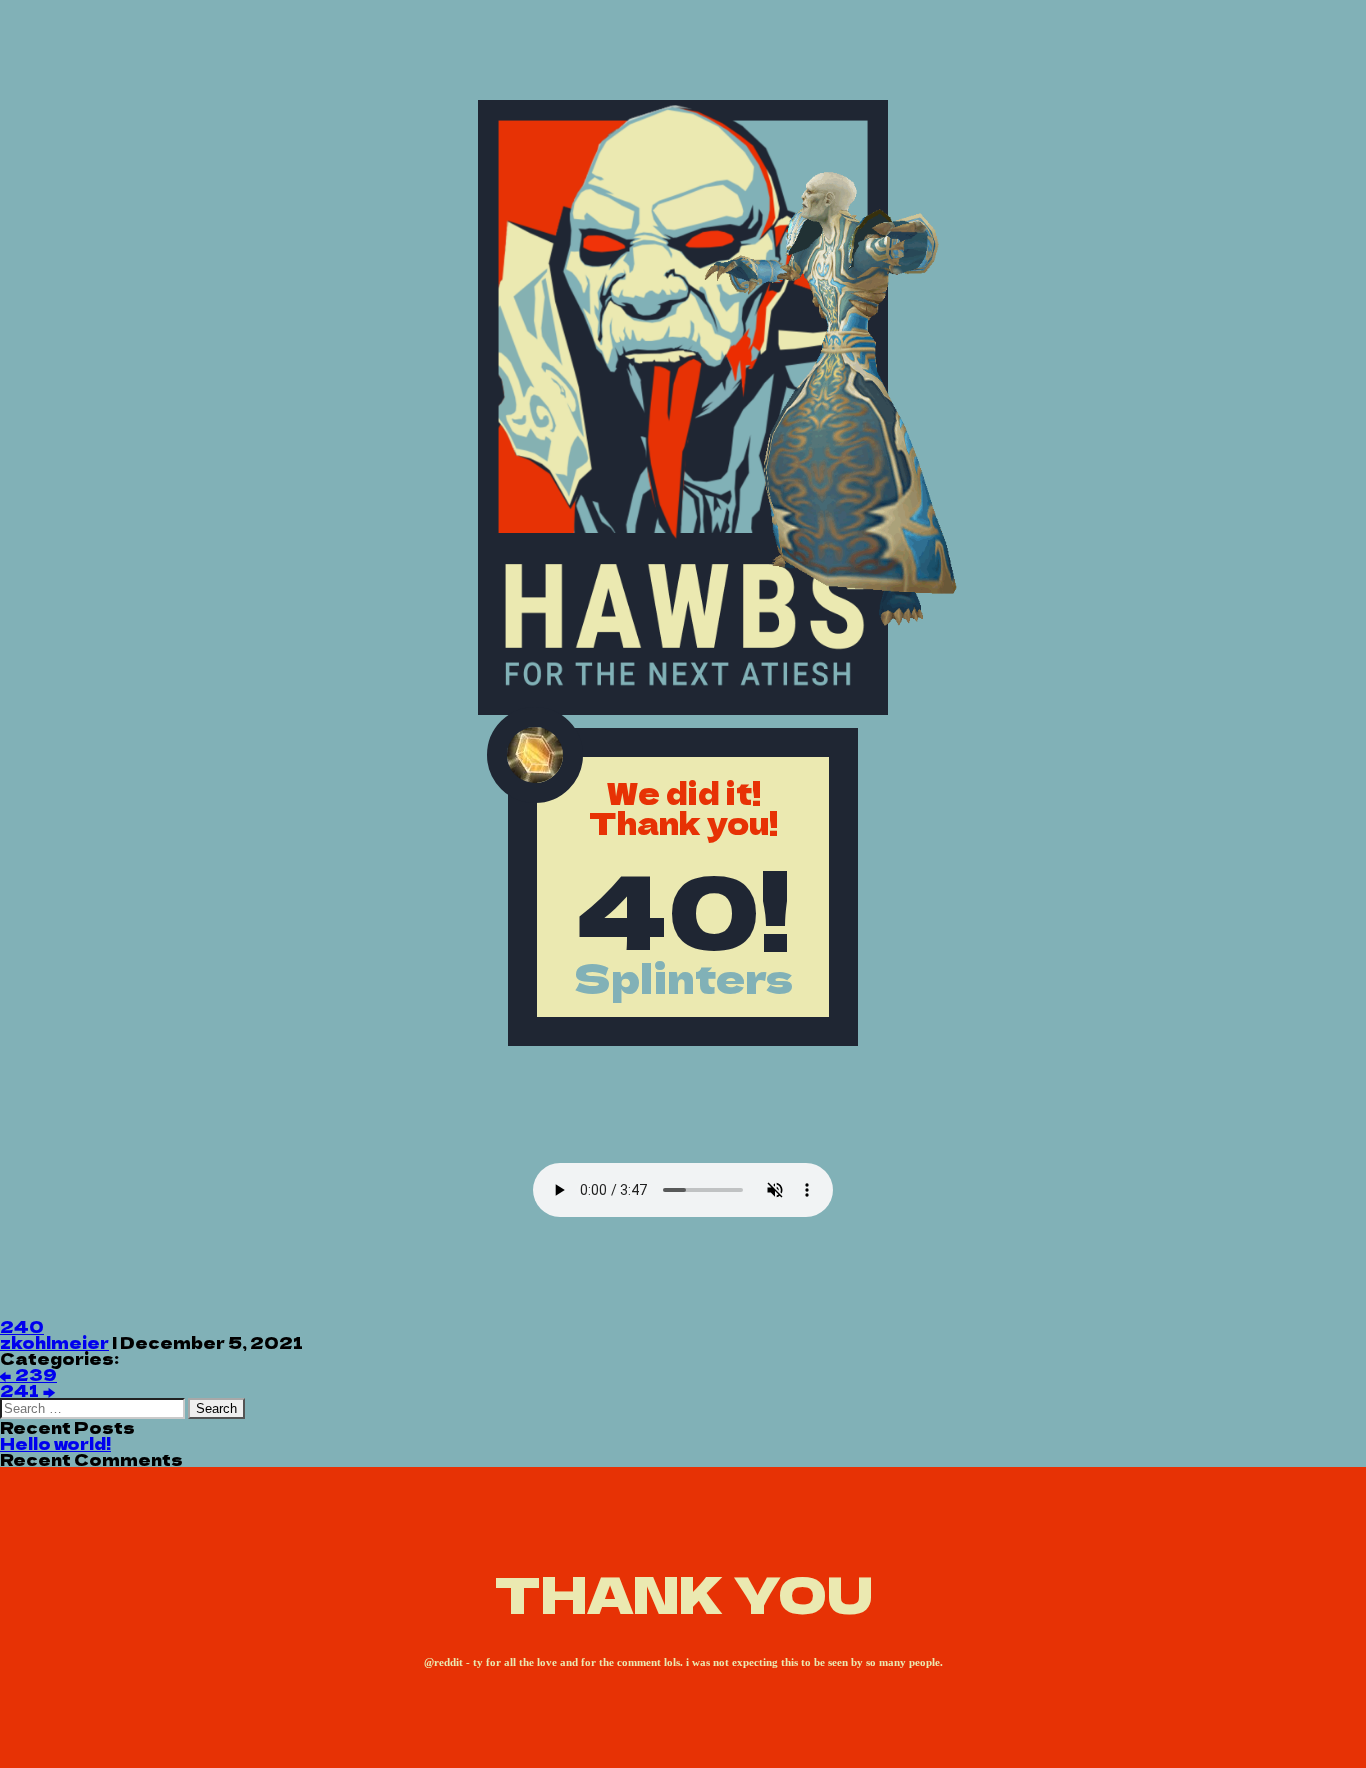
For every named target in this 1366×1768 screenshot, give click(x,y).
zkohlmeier (54, 1342)
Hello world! (55, 1443)
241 (27, 1390)
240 (22, 1326)
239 (28, 1374)
